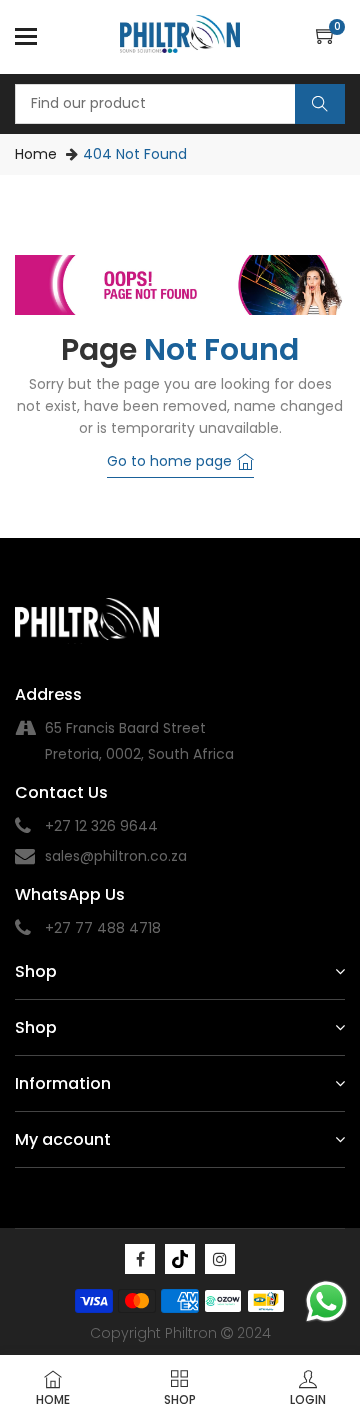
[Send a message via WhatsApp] (326, 1301)
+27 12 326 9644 (101, 826)
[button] (330, 37)
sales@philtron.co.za (116, 856)
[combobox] (180, 104)
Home (36, 154)
